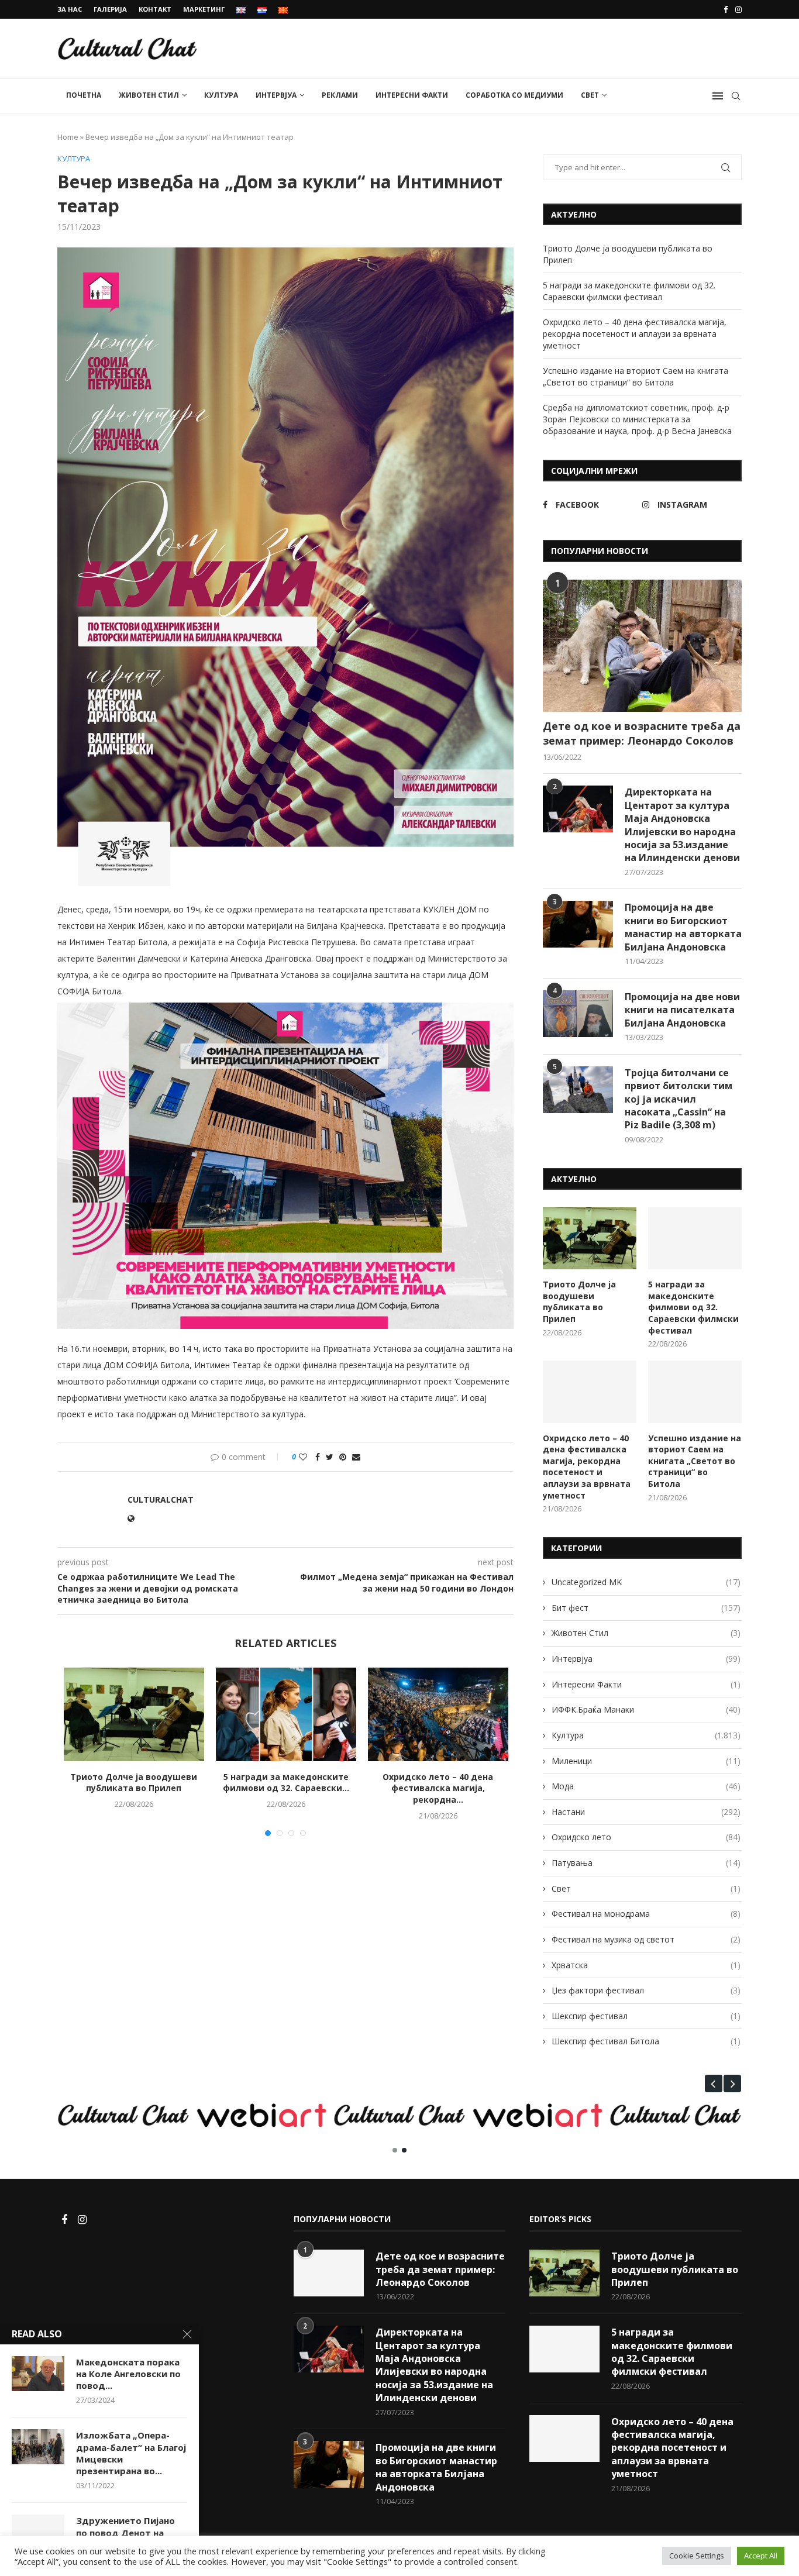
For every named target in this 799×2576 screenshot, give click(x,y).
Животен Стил (149, 95)
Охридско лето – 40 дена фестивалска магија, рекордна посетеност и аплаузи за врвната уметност (635, 333)
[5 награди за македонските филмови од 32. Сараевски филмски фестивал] (286, 1714)
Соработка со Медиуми (514, 95)
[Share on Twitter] (330, 1457)
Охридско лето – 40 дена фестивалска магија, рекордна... (438, 1788)
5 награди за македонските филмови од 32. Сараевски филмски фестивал (629, 291)
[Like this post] (303, 1457)
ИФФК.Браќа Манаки (646, 1709)
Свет (590, 95)
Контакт (155, 9)
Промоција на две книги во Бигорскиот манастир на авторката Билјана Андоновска (683, 927)
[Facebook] (726, 9)
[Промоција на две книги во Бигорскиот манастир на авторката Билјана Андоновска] (578, 924)
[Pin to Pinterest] (343, 1457)
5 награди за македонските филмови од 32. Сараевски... (286, 1783)
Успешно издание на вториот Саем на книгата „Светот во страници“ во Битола (636, 376)
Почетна (84, 95)
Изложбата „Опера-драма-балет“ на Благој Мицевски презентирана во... (131, 2453)
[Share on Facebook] (318, 1457)
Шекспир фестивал (646, 2016)
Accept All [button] (761, 2556)
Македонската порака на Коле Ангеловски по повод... (128, 2374)
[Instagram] (738, 9)
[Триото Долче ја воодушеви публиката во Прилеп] (134, 1714)
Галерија (110, 9)
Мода (646, 1786)
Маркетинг (204, 9)
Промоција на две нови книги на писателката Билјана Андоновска (682, 1010)
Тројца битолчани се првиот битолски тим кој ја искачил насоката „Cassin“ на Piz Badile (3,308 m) (679, 1099)
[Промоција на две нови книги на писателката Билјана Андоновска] (578, 1014)
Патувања (646, 1863)
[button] (714, 2083)
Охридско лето (646, 1837)
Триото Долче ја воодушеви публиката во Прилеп (134, 1783)
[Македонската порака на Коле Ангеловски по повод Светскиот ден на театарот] (38, 2374)
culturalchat (161, 1499)
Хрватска (646, 1965)
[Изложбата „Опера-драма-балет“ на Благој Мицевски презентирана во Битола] (38, 2447)
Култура (221, 95)
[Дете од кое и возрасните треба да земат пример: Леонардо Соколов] (642, 646)
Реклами (340, 95)
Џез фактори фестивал (646, 1990)
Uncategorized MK (646, 1582)
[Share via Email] (356, 1457)
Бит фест (646, 1608)
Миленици (646, 1761)
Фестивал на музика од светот (646, 1939)
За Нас (70, 9)
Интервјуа (276, 95)
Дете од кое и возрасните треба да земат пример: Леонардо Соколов (642, 733)
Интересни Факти (412, 95)
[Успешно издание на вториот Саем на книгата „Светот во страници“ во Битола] (695, 1392)
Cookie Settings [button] (697, 2556)
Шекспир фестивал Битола (646, 2041)
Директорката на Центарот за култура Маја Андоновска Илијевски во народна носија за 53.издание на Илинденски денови (682, 825)
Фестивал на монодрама (646, 1914)
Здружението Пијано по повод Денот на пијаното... (125, 2532)
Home (68, 137)
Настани (646, 1812)
